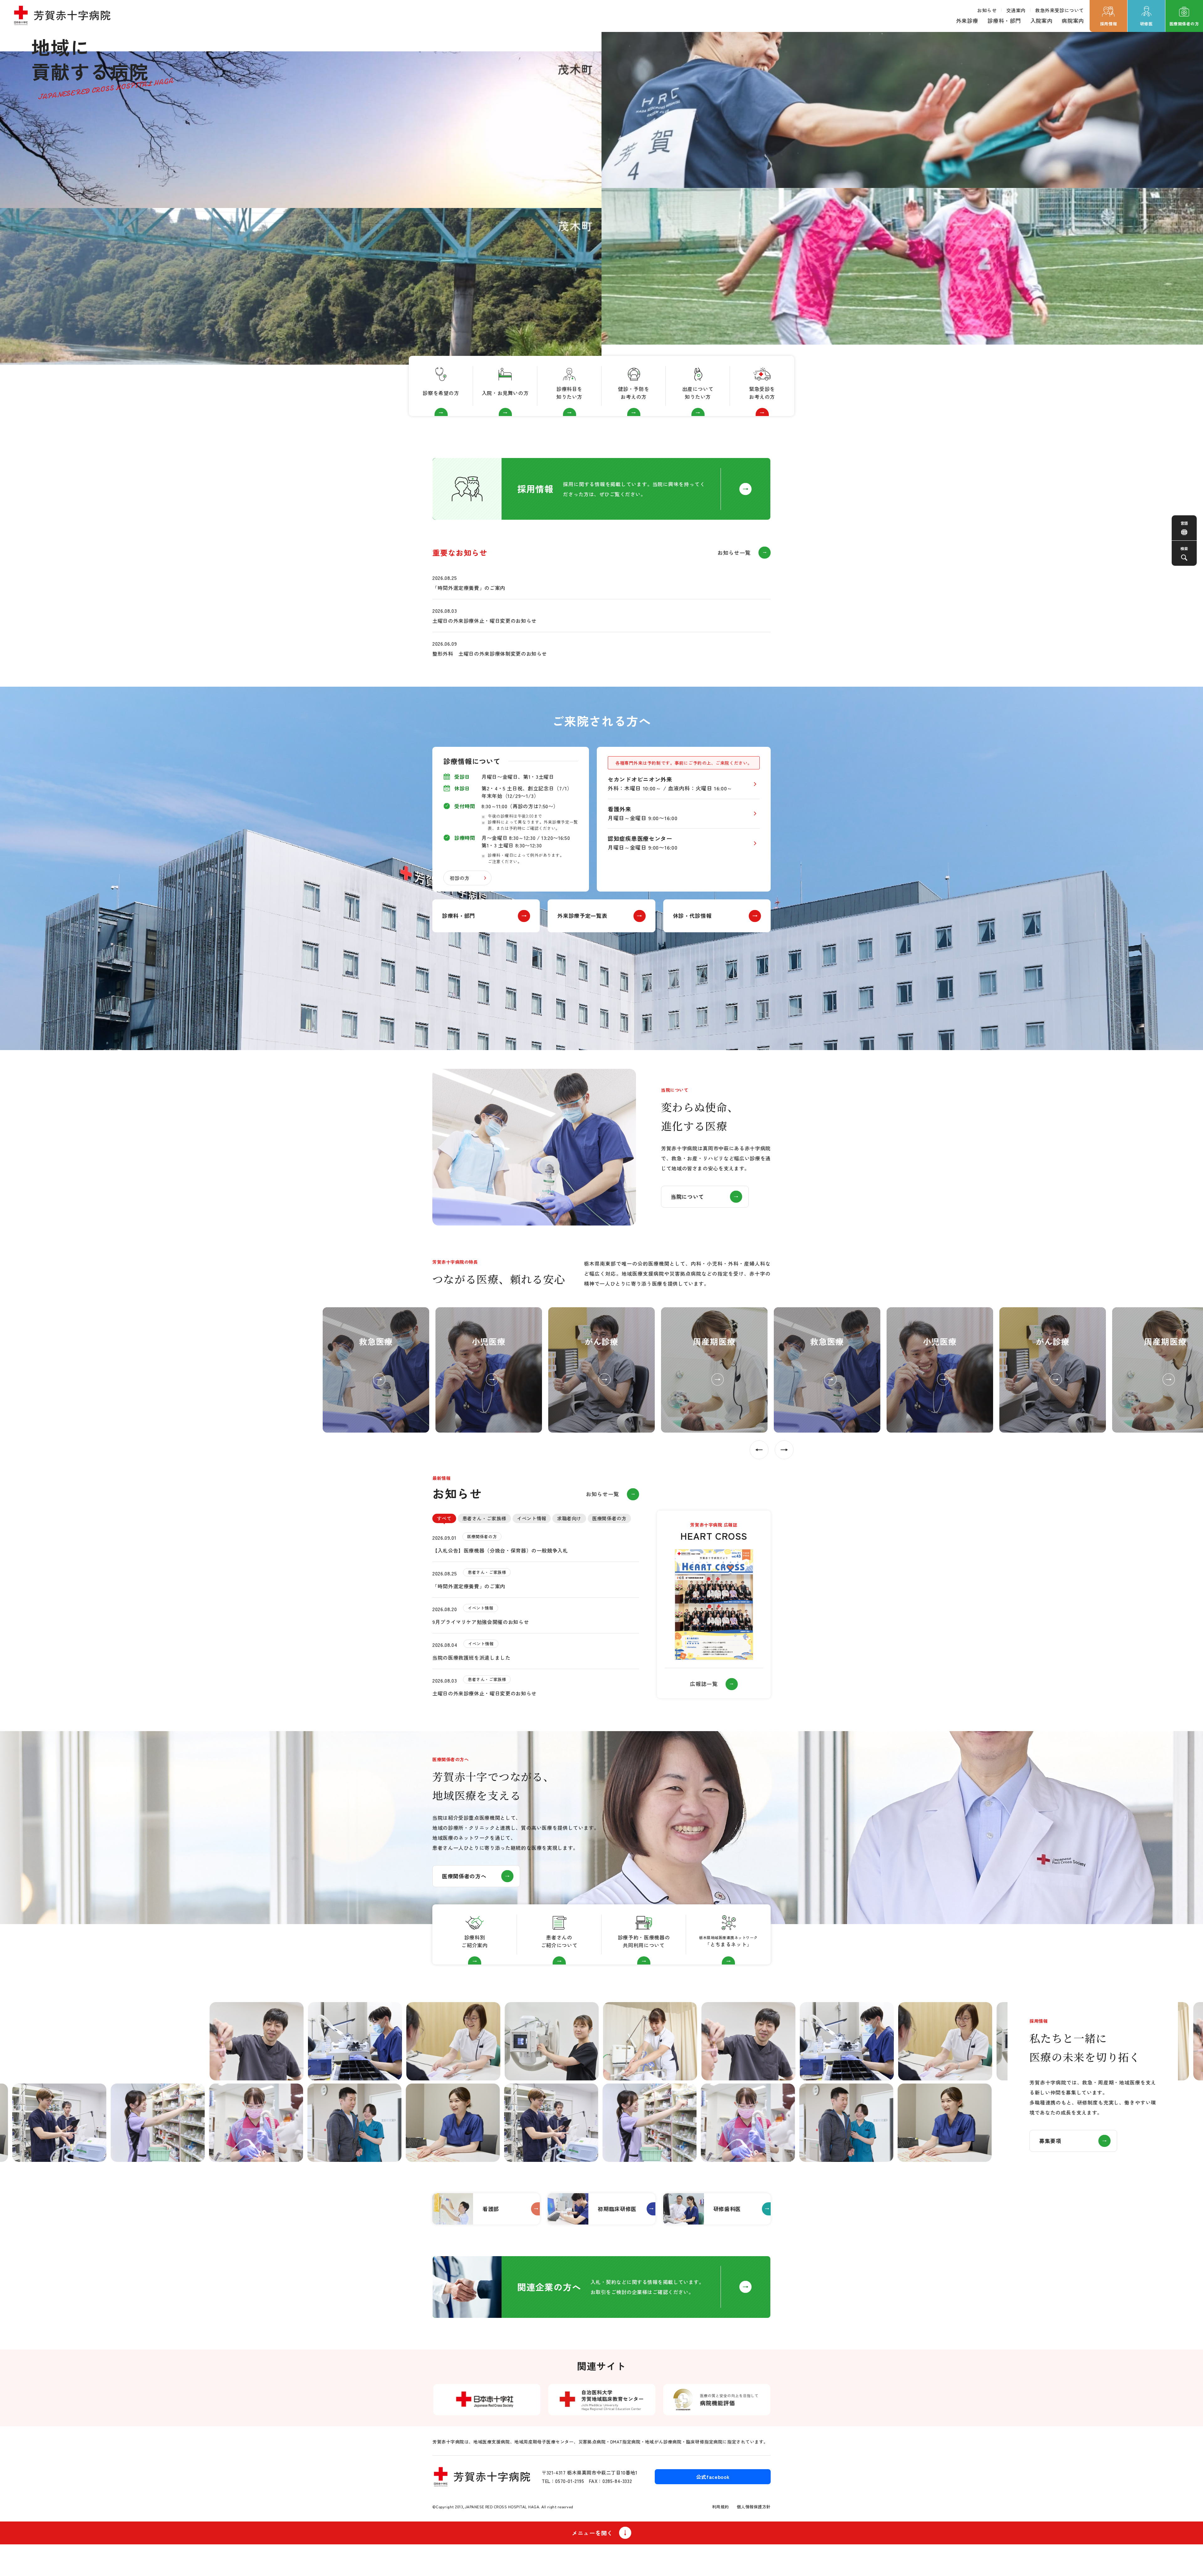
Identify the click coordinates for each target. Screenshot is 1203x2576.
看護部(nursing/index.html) (486, 2209)
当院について (687, 1197)
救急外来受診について (1060, 10)
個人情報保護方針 (754, 2507)
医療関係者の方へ (464, 1876)
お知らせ (987, 10)
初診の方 (460, 878)
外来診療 (967, 21)
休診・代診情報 (692, 916)
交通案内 (1016, 10)
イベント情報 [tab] (532, 1518)
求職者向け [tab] (569, 1518)
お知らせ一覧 (734, 552)
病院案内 (1073, 21)
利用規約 (721, 2507)
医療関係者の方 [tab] (609, 1518)
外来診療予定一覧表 (582, 916)
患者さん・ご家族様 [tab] (484, 1518)
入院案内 (1042, 21)
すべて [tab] (444, 1518)
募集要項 (1050, 2141)
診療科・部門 (1004, 21)
